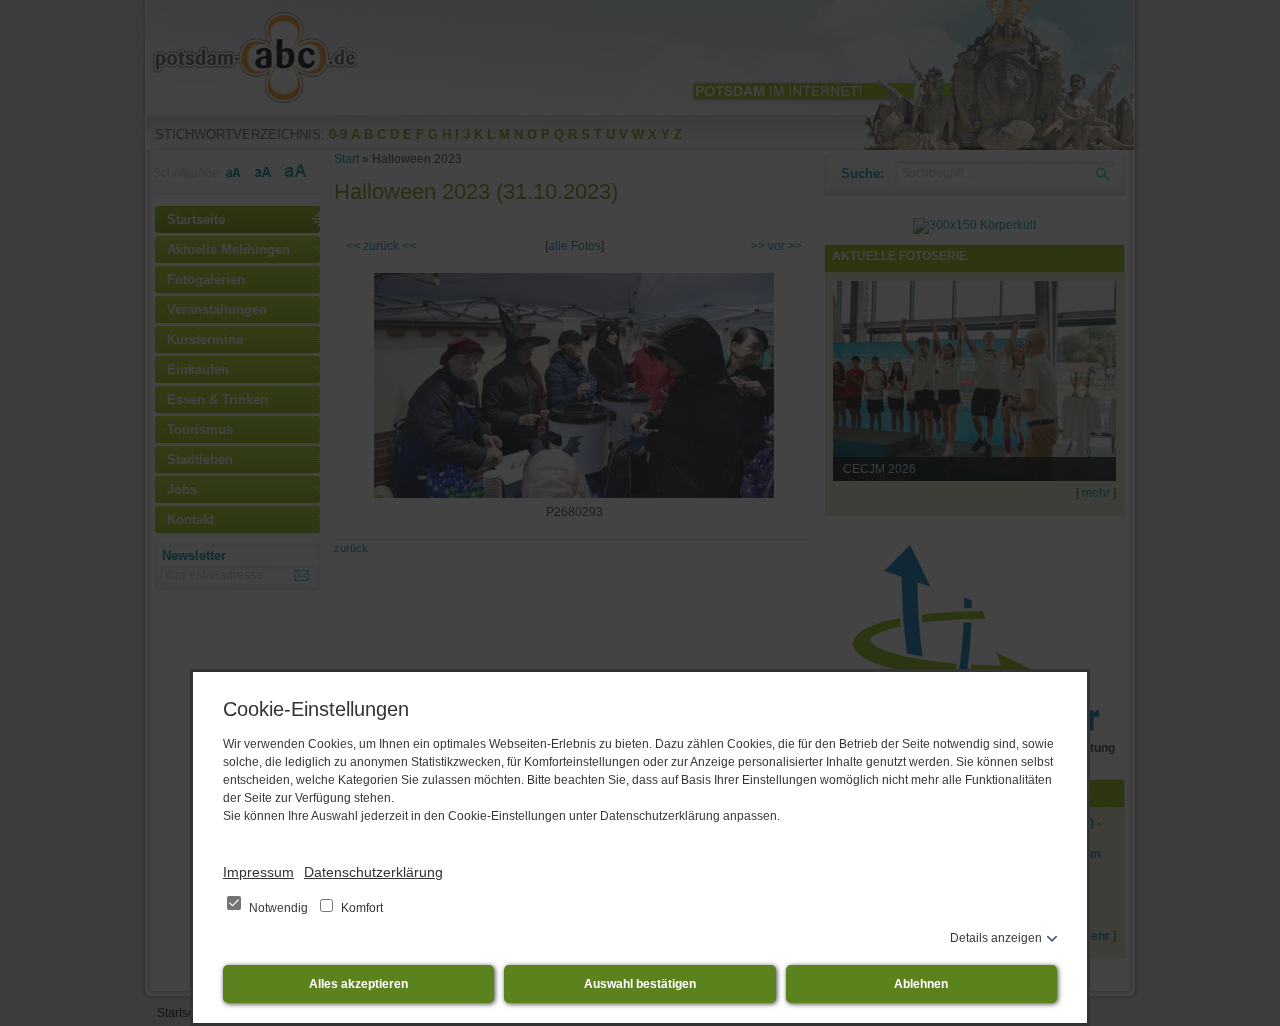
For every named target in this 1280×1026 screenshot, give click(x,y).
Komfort (360, 908)
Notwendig (278, 908)
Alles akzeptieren (358, 984)
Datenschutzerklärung (373, 872)
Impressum (258, 872)
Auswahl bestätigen (640, 984)
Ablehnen (921, 984)
